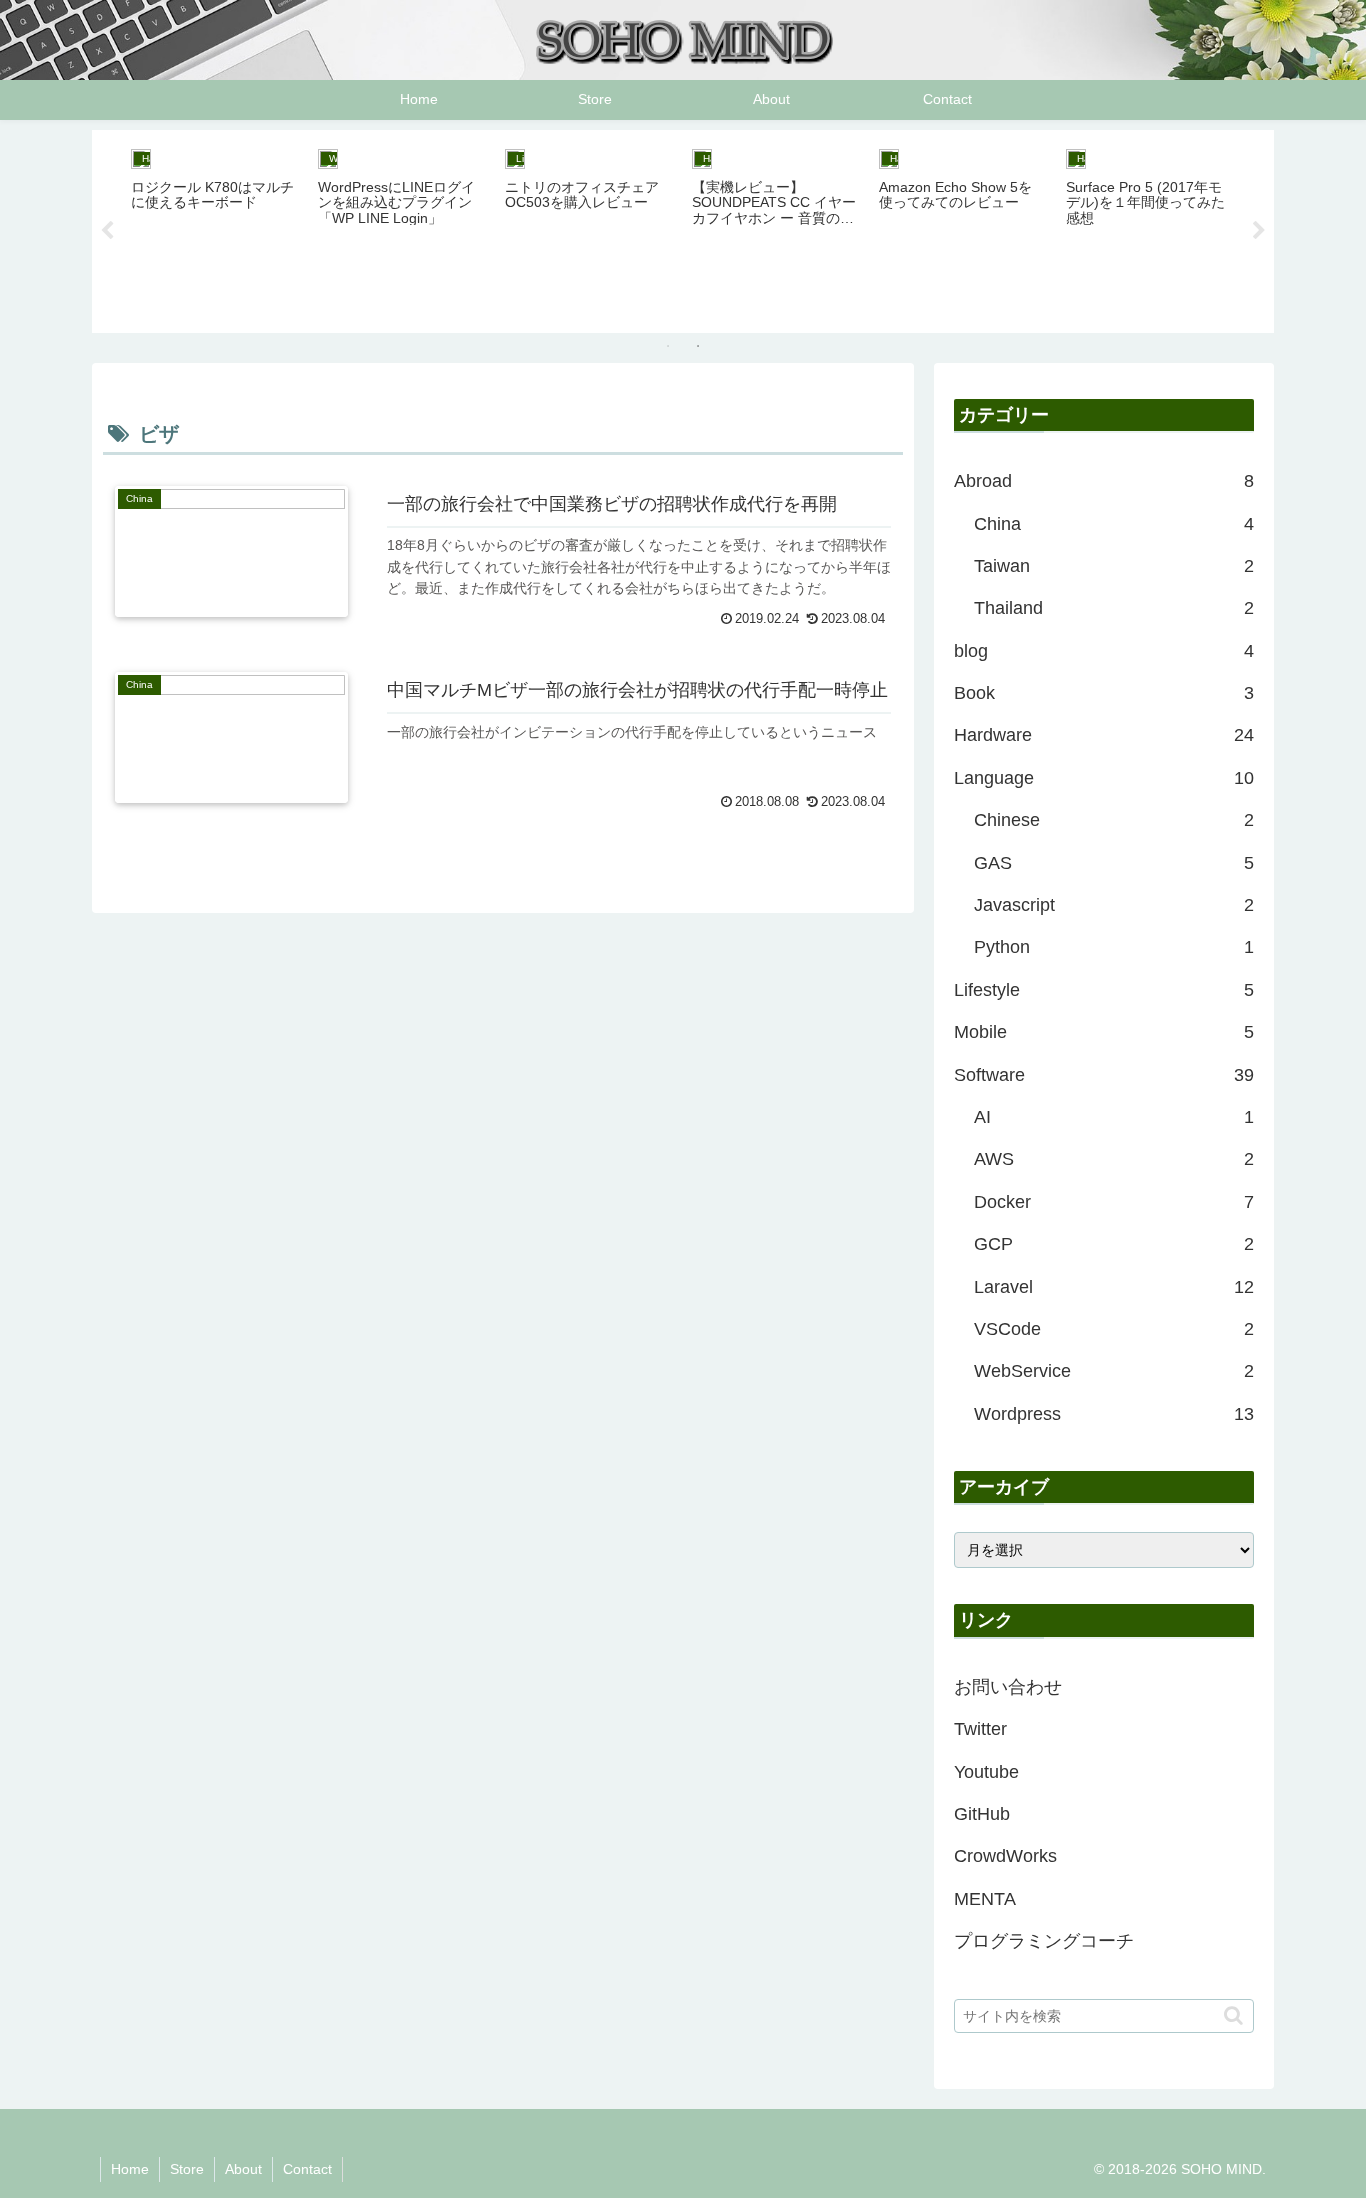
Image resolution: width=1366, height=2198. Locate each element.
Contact (307, 2169)
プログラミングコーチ (1044, 1941)
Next (1259, 231)
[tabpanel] (213, 228)
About (243, 2169)
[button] (1233, 2015)
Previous (107, 231)
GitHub (982, 1814)
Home (130, 2169)
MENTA (985, 1899)
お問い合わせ (1008, 1687)
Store (187, 2169)
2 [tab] (698, 346)
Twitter (980, 1729)
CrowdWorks (1005, 1856)
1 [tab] (668, 346)
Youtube (986, 1772)
